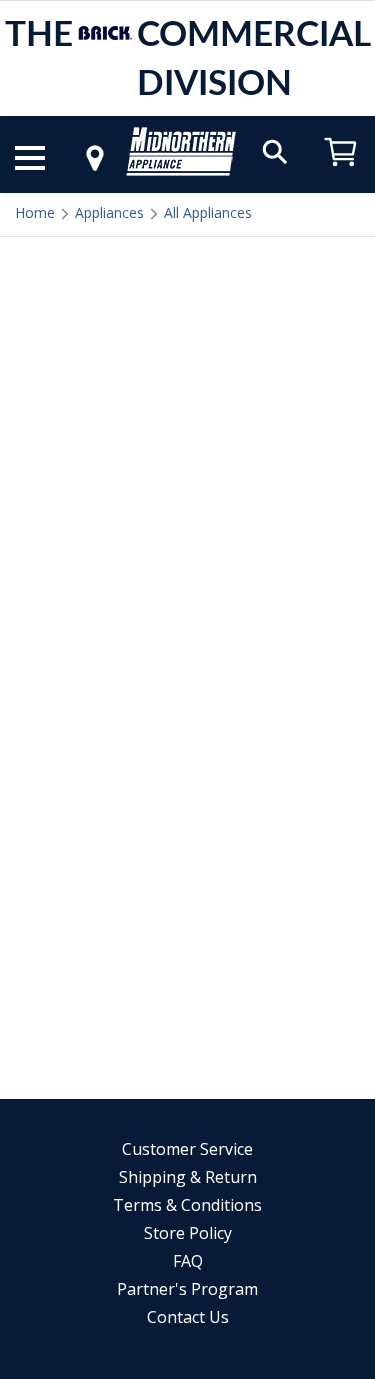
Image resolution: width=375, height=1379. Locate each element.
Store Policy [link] (188, 1233)
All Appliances (208, 212)
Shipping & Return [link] (188, 1177)
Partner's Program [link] (187, 1289)
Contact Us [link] (188, 1317)
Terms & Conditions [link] (187, 1205)
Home (35, 212)
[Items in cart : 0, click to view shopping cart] (341, 175)
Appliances (109, 212)
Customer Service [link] (187, 1149)
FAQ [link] (188, 1261)
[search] (275, 150)
